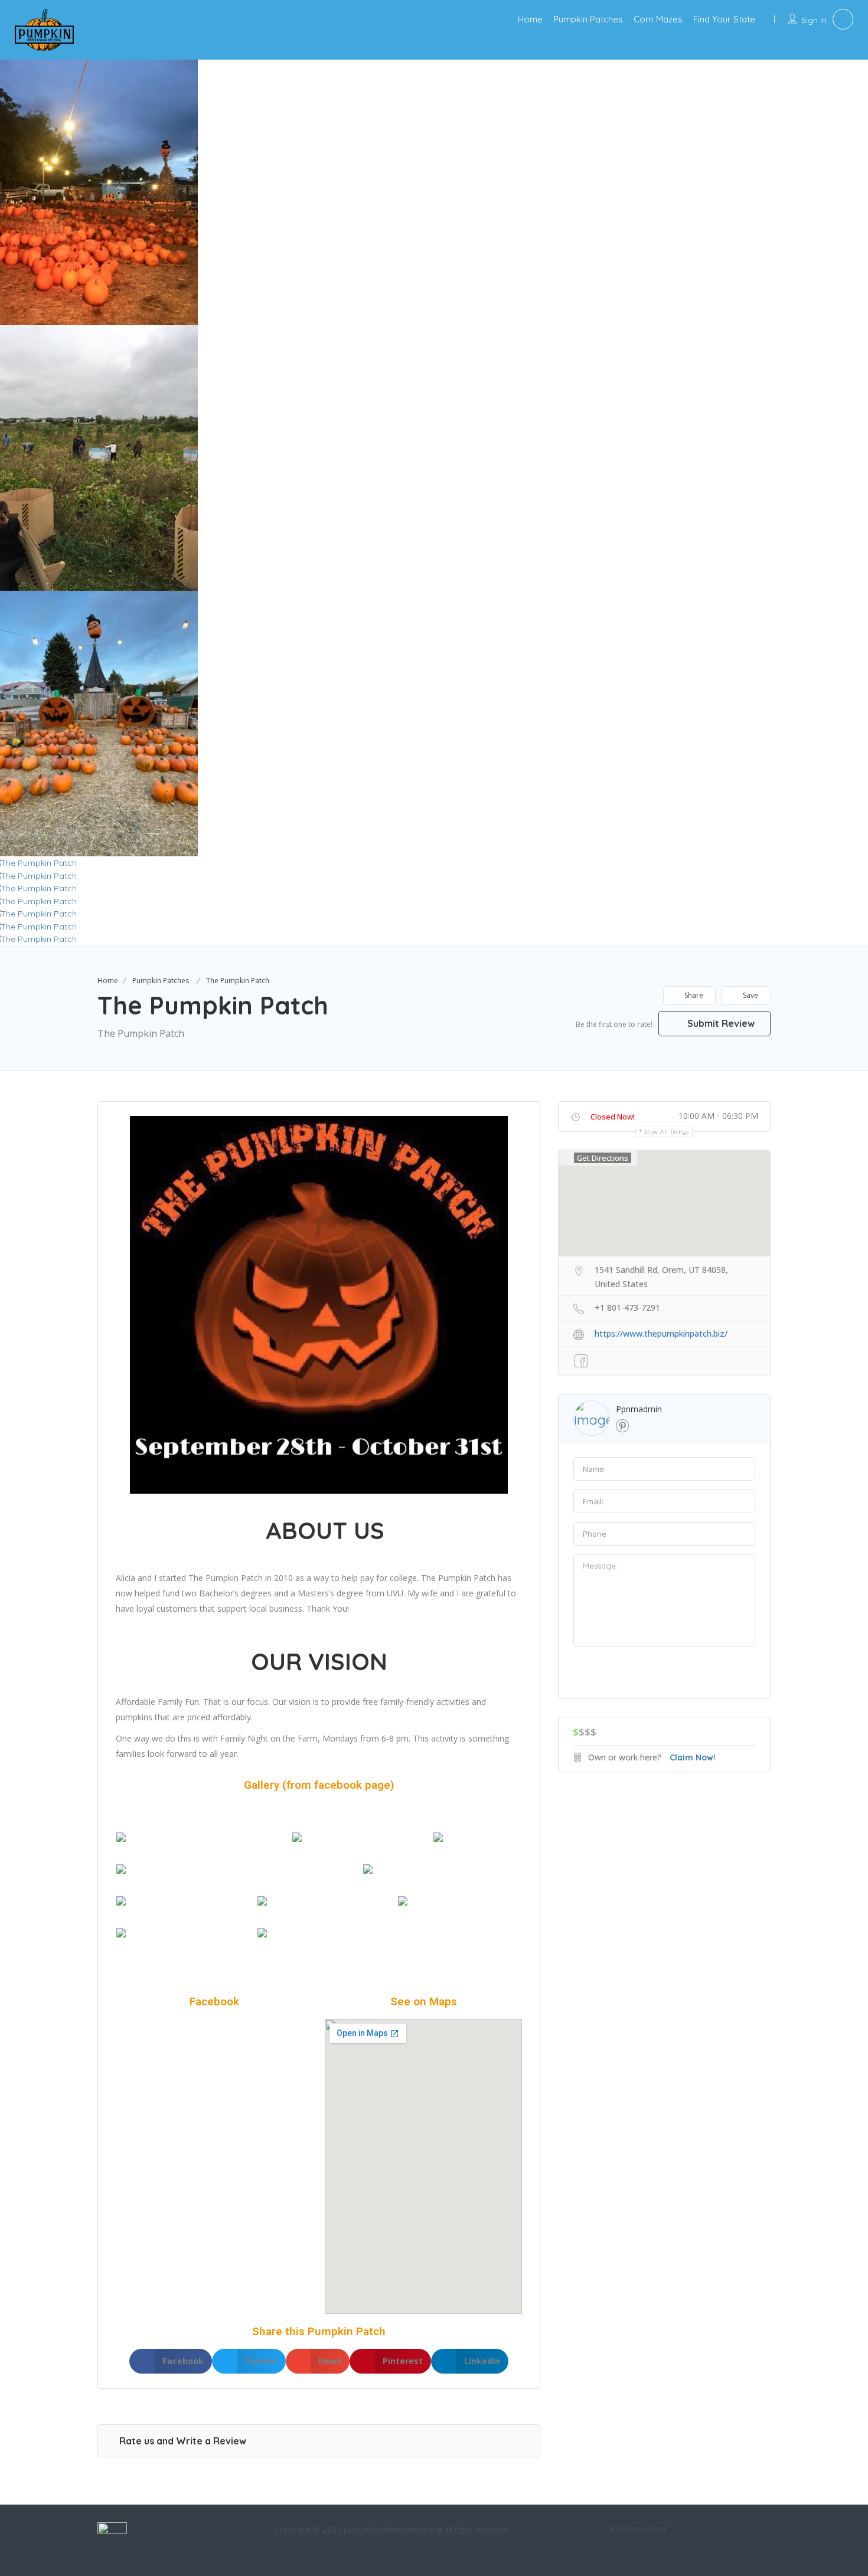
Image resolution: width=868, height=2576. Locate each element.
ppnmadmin (639, 1409)
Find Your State (724, 19)
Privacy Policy (638, 2528)
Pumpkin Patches (588, 19)
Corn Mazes (658, 19)
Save (750, 995)
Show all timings (667, 1132)
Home (530, 19)
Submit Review (720, 1023)
